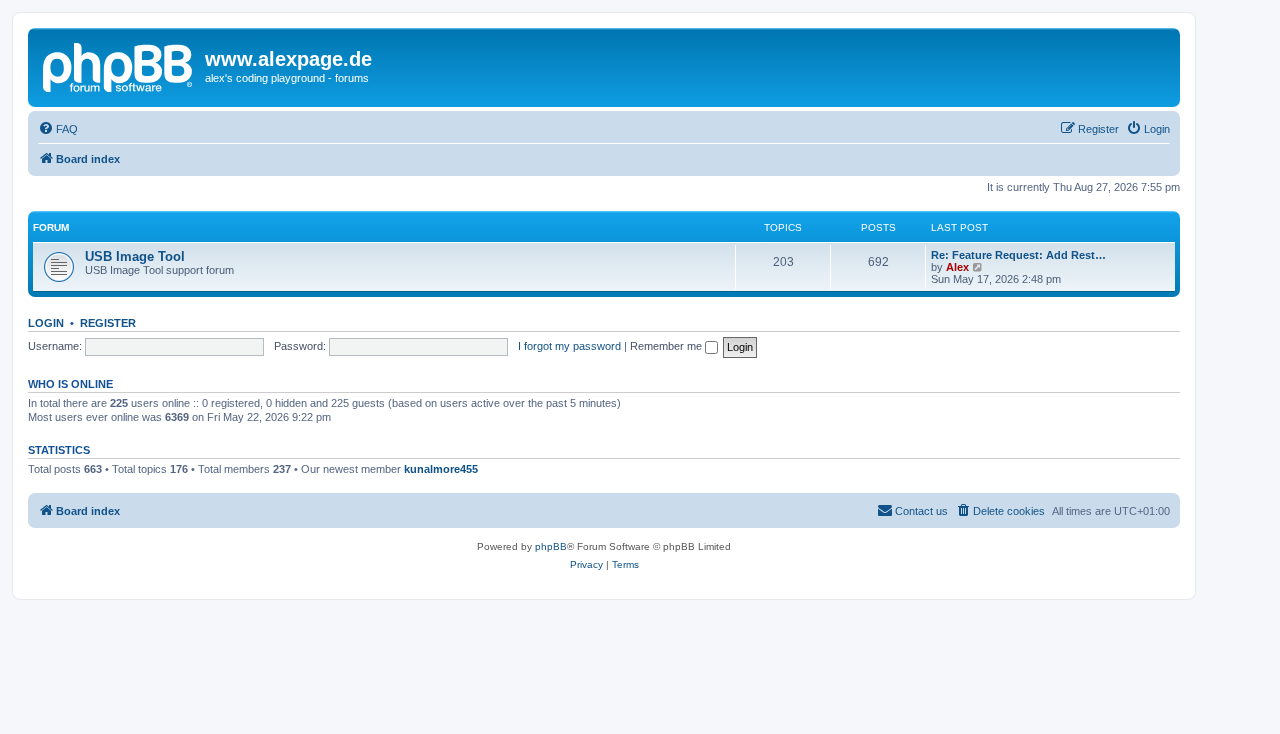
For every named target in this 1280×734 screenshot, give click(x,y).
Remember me (667, 346)
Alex (957, 267)
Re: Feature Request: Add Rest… (1018, 255)
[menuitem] (58, 129)
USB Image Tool (135, 256)
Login (46, 323)
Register (108, 323)
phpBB (551, 546)
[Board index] (119, 65)
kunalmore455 (441, 469)
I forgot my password (569, 346)
